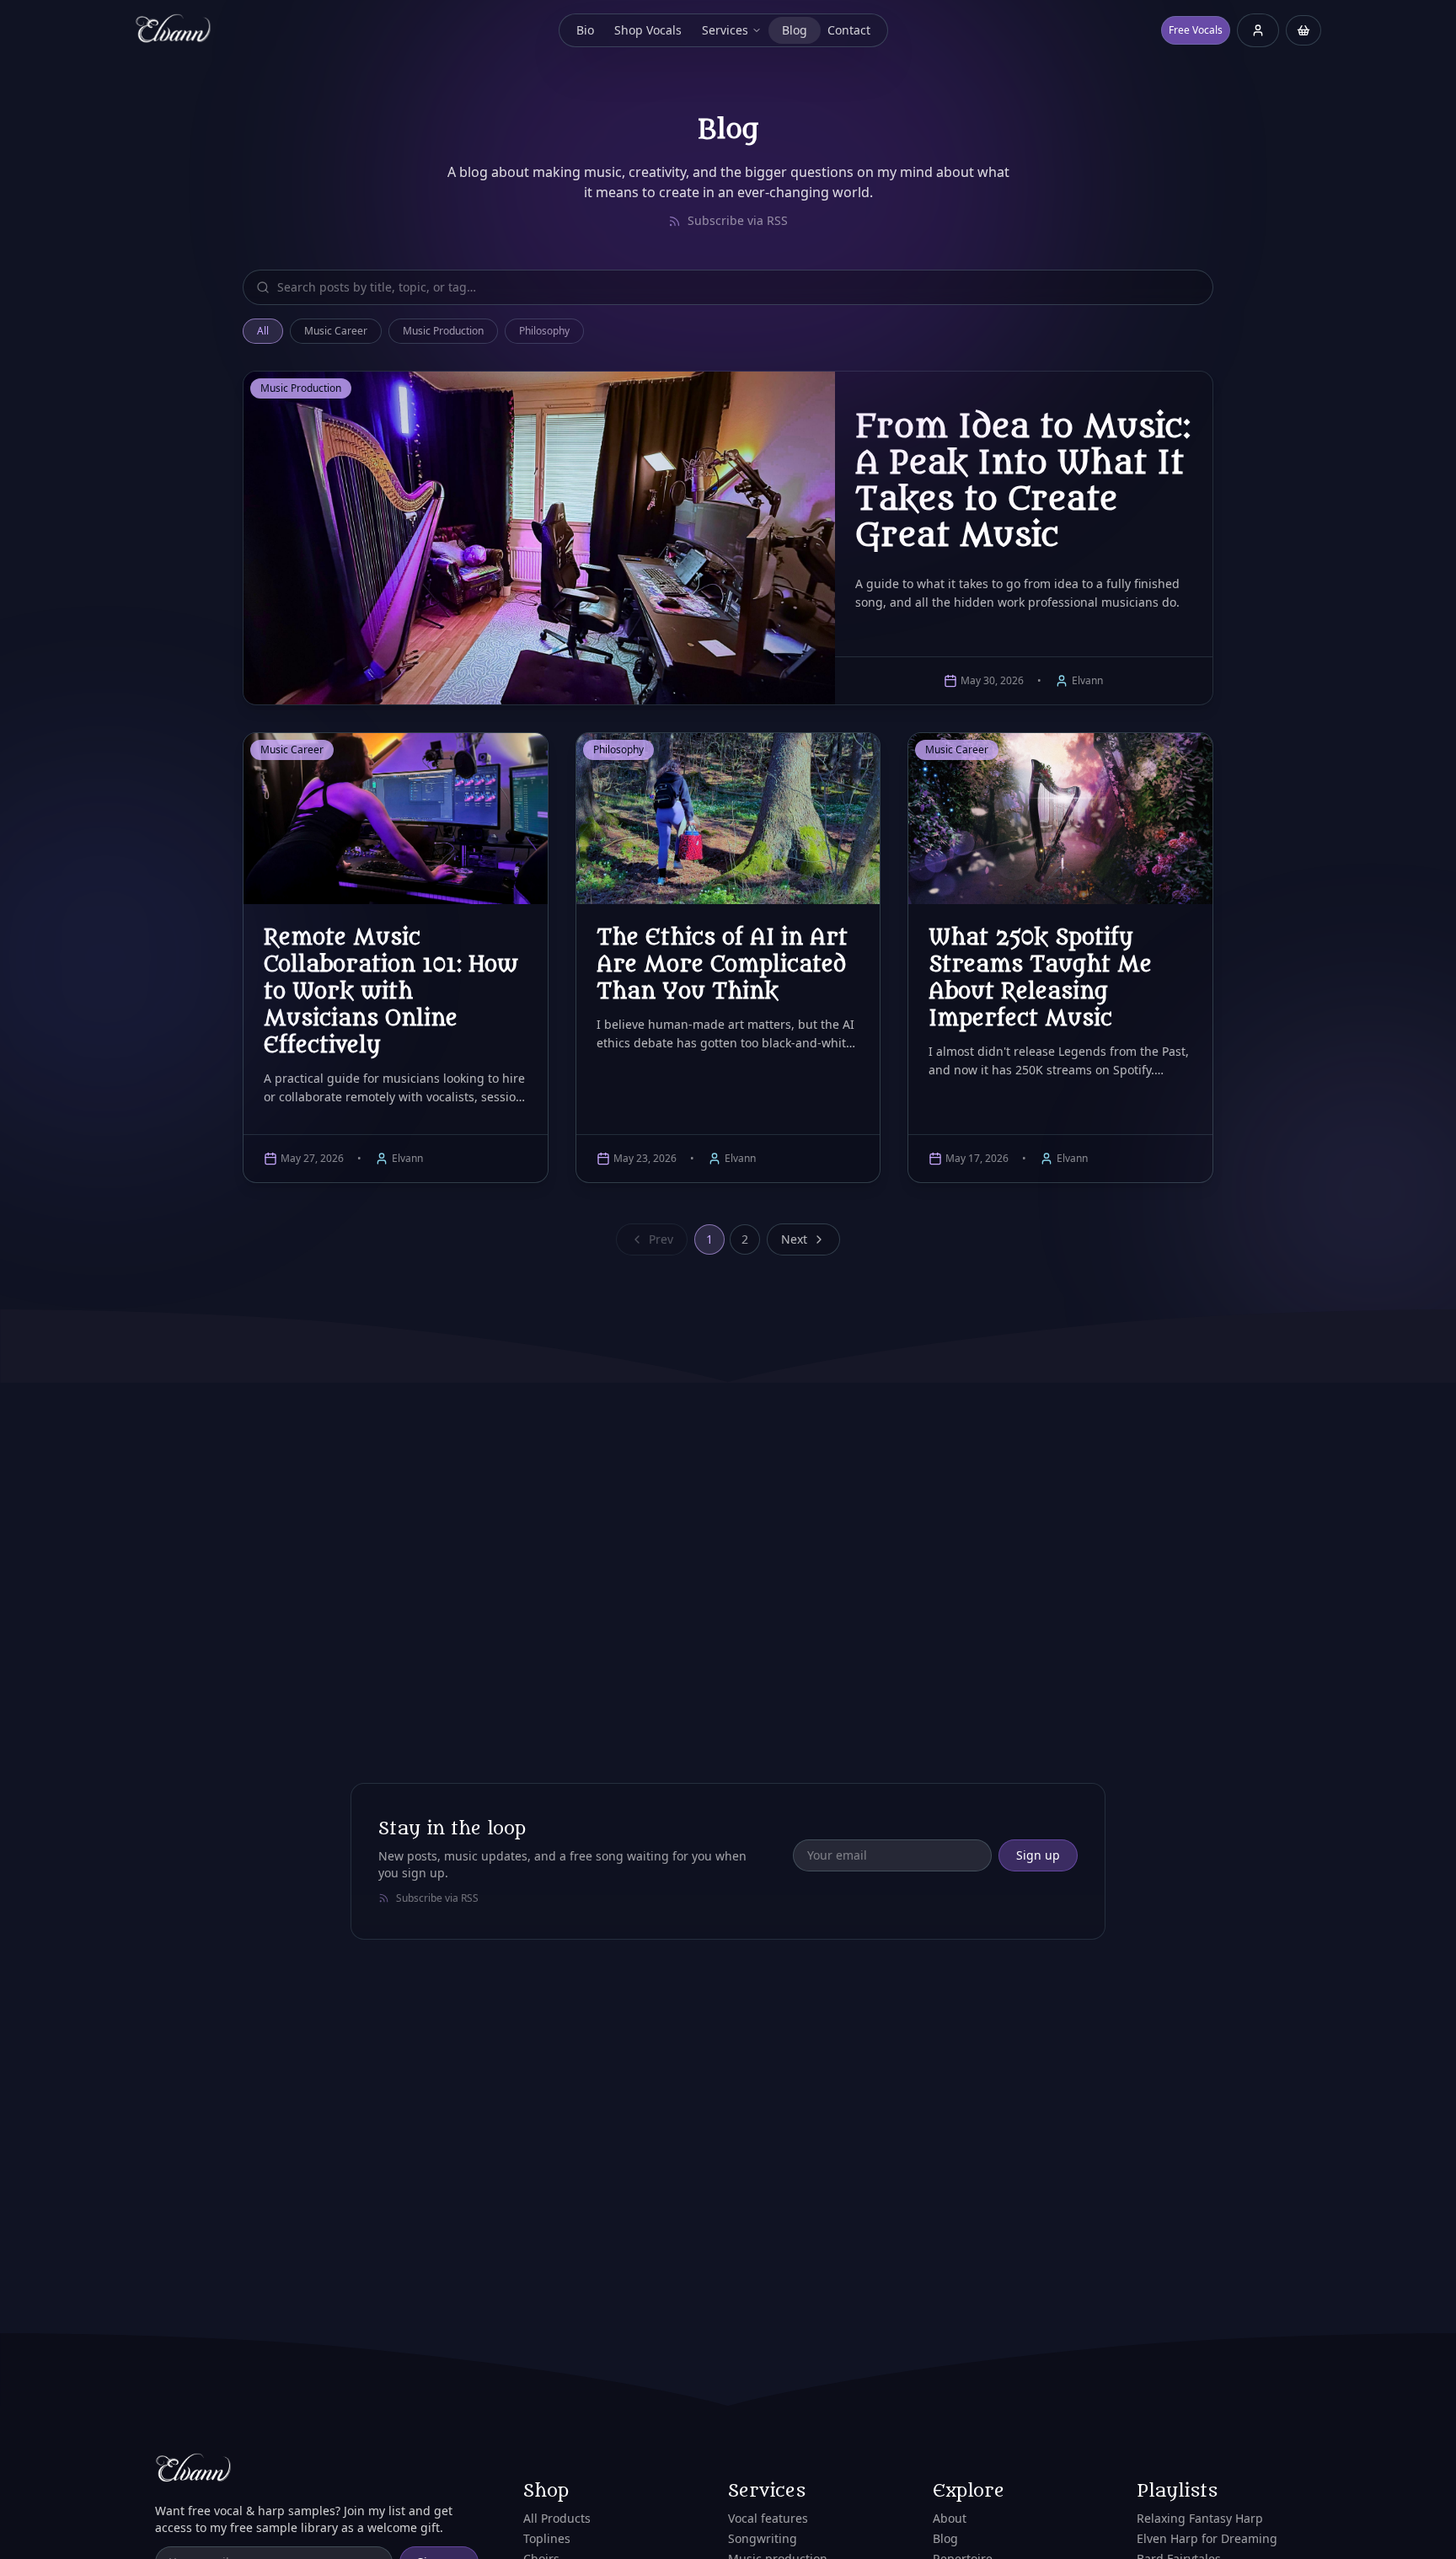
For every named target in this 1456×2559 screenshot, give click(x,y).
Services (725, 30)
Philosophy (544, 331)
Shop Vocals (648, 30)
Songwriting (763, 2538)
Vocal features (768, 2518)
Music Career (336, 331)
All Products (557, 2518)
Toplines (547, 2538)
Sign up (1038, 1855)
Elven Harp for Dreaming (1207, 2538)
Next (794, 1239)
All (263, 331)
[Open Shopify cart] (1303, 30)
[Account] (1258, 32)
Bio (585, 30)
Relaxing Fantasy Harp (1200, 2518)
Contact (849, 30)
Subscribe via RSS (738, 220)
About (950, 2518)
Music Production (443, 331)
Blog (795, 30)
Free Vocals (1196, 30)
